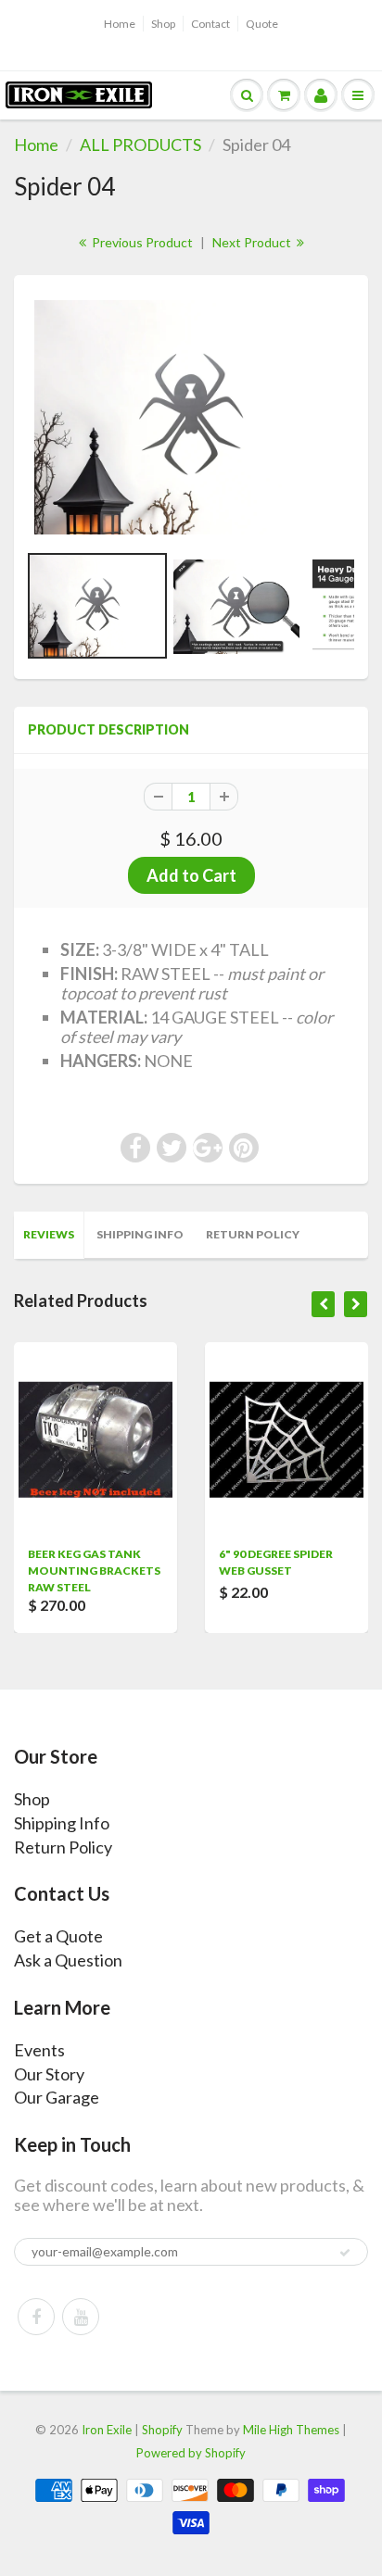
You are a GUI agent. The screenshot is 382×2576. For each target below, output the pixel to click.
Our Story (49, 2074)
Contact (210, 24)
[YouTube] (81, 2317)
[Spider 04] (191, 418)
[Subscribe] (345, 2253)
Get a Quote (58, 1936)
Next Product (253, 242)
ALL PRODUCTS (140, 145)
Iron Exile (107, 2430)
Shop (163, 24)
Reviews (49, 1234)
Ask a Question (68, 1960)
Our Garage (57, 2097)
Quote (262, 24)
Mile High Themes (291, 2430)
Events (39, 2050)
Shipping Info (140, 1234)
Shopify (162, 2430)
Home (120, 24)
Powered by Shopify (191, 2453)
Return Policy (253, 1234)
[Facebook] (36, 2317)
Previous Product (141, 242)
